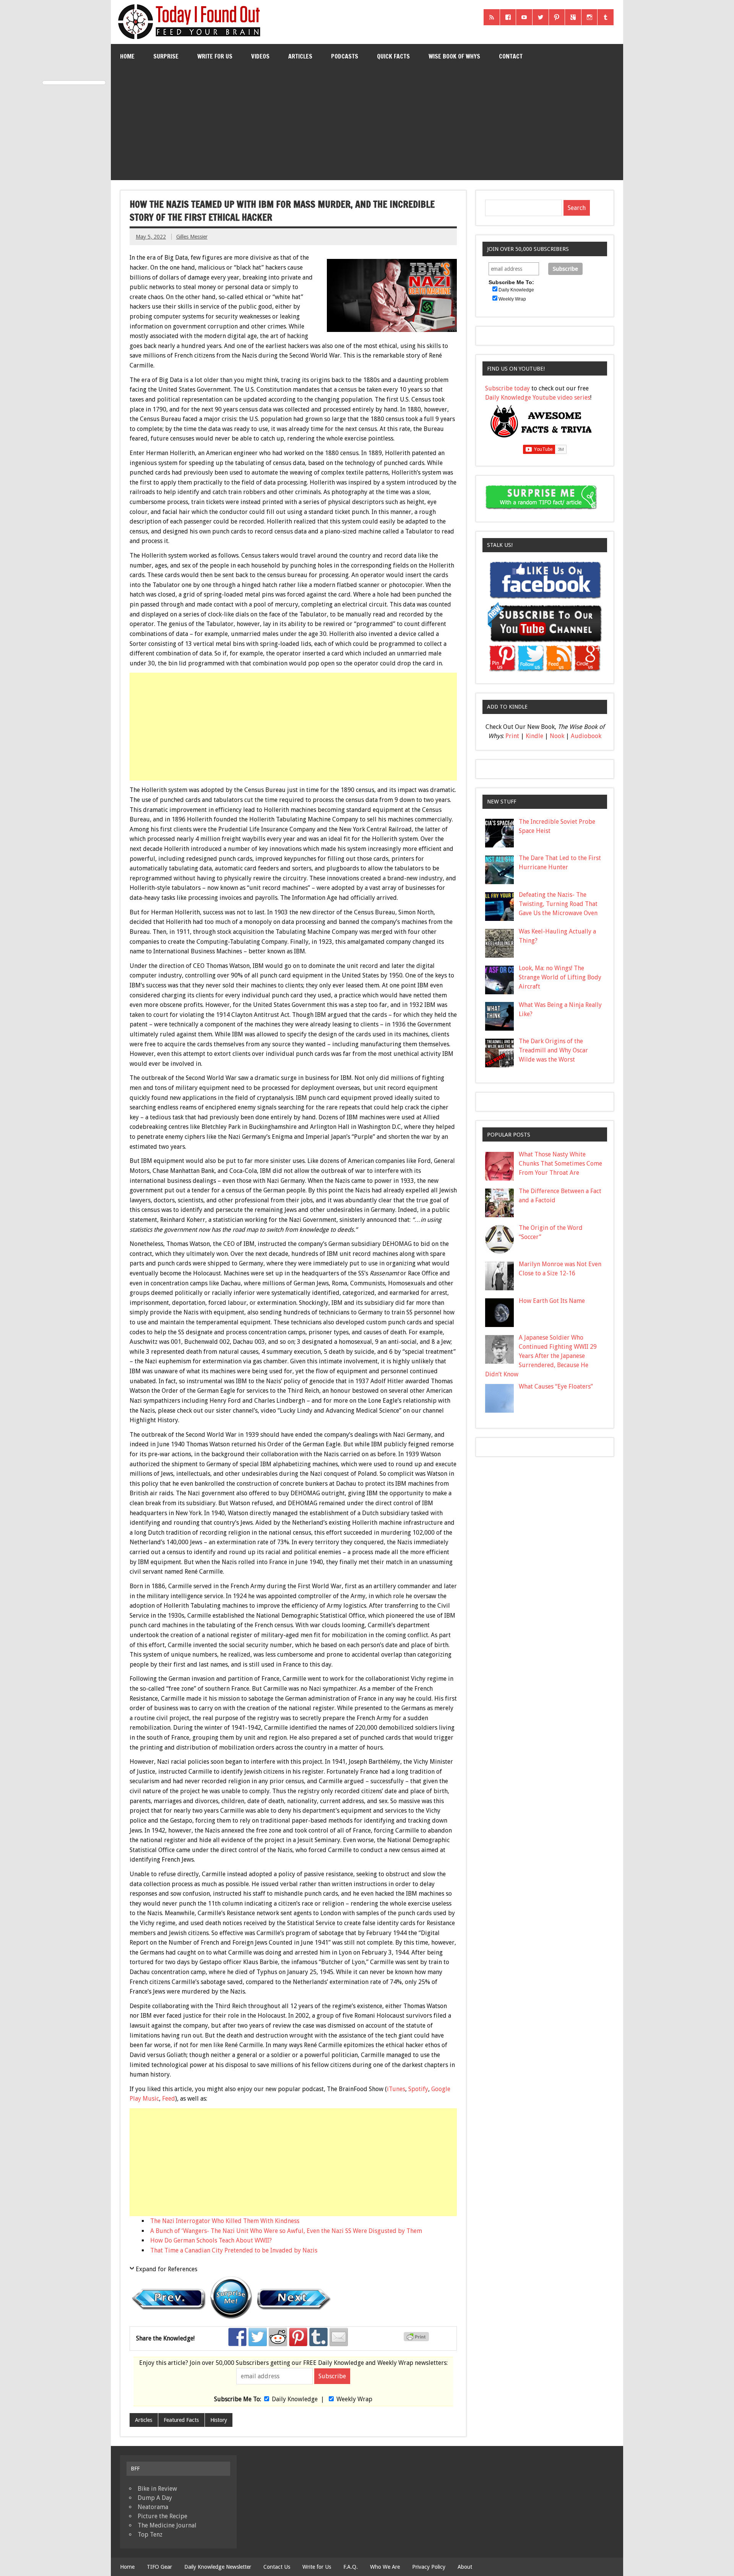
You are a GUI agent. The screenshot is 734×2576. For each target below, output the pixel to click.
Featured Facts (181, 2420)
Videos (260, 56)
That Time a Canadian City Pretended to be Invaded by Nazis (234, 2250)
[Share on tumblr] (318, 2337)
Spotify (418, 2089)
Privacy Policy (429, 2567)
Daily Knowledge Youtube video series (538, 398)
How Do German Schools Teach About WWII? (211, 2240)
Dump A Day (155, 2498)
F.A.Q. (351, 2567)
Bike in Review (157, 2489)
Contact (511, 56)
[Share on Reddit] (278, 2337)
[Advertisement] (367, 126)
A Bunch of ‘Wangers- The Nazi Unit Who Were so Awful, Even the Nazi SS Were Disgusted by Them (286, 2231)
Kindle (534, 736)
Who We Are (385, 2567)
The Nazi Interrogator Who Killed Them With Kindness (225, 2221)
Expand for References (166, 2269)
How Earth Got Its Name (552, 1301)
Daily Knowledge (295, 2399)
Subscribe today (507, 388)
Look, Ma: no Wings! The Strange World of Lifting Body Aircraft (560, 977)
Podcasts (345, 56)
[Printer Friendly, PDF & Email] (417, 2339)
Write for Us (215, 56)
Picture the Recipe (162, 2516)
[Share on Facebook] (237, 2337)
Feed (169, 2099)
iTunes (396, 2089)
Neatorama (153, 2507)
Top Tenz (150, 2535)
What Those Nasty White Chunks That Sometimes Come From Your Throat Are (560, 1164)
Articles (300, 56)
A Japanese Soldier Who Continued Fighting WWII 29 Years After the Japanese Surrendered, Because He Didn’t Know (541, 1356)
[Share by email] (339, 2337)
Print (512, 736)
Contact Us (277, 2567)
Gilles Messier (192, 237)
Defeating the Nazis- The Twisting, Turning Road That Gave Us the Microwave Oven (558, 904)
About (465, 2567)
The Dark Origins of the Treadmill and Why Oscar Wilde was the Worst (553, 1050)
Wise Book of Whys (454, 56)
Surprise (166, 56)
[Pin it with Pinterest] (298, 2337)
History (219, 2420)
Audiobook (586, 736)
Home (127, 56)
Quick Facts (393, 56)
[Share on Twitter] (258, 2337)
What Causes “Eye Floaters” (556, 1386)
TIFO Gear (159, 2567)
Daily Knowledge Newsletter (218, 2567)
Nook (557, 736)
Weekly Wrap (354, 2399)
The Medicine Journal (167, 2525)
